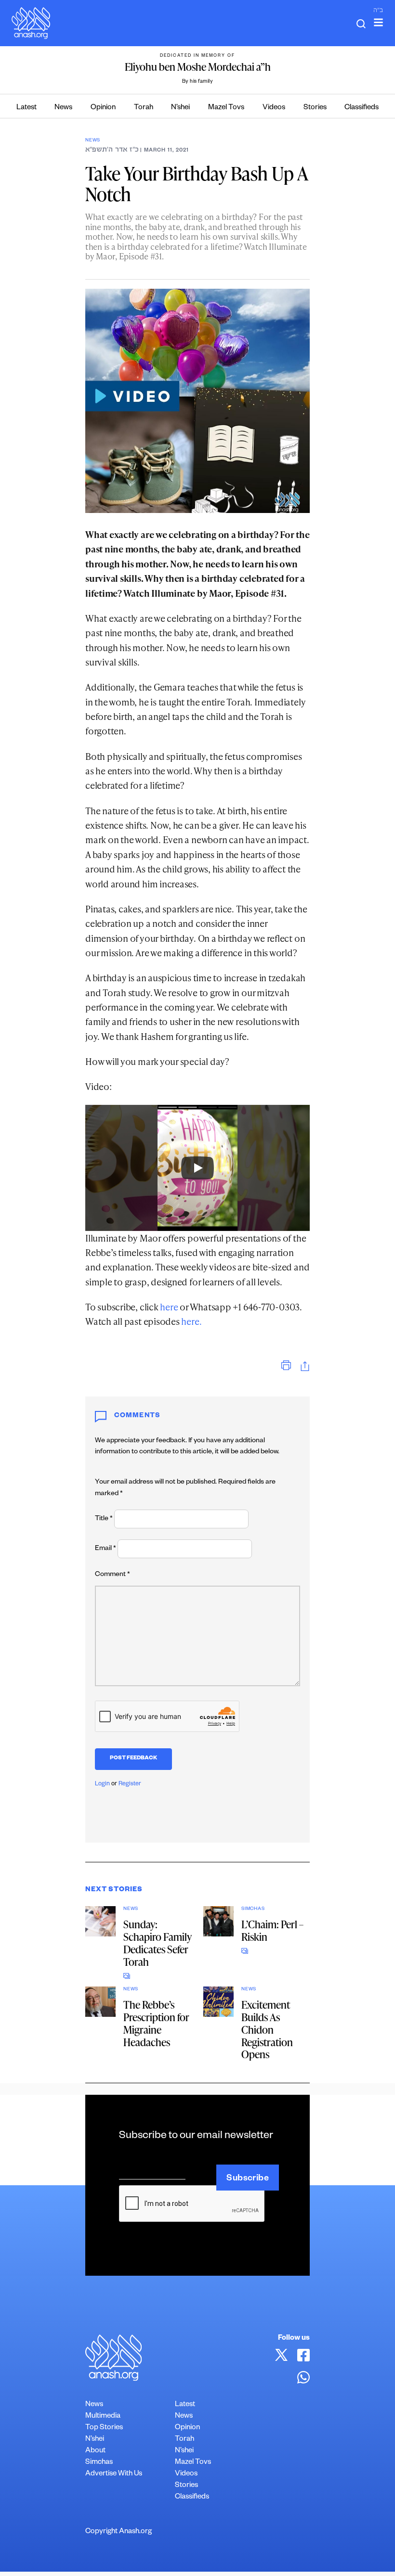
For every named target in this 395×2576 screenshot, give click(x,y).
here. (191, 1321)
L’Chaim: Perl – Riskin (272, 1930)
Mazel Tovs (226, 108)
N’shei (180, 108)
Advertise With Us (114, 2474)
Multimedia (103, 2416)
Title (104, 1519)
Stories (315, 108)
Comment (112, 1575)
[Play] (197, 1168)
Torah (144, 108)
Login (102, 1784)
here (168, 1307)
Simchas (253, 1909)
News (63, 108)
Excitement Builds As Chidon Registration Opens (267, 2030)
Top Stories (104, 2428)
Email (105, 1549)
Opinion (103, 108)
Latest (26, 108)
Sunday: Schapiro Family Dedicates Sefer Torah (158, 1943)
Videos (274, 108)
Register (130, 1784)
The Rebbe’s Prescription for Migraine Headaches (156, 2023)
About (95, 2451)
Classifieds (362, 108)
